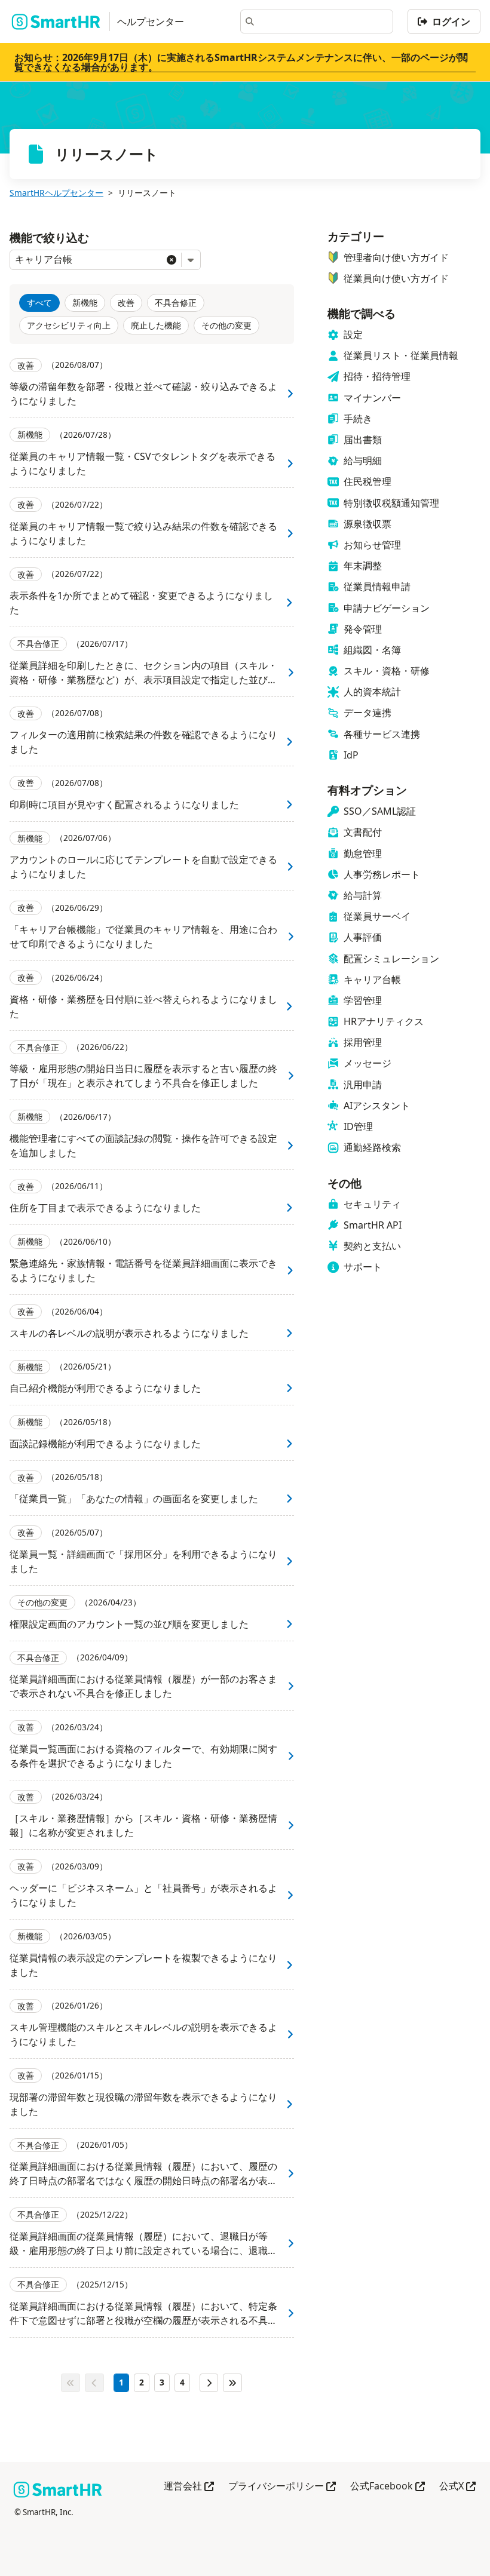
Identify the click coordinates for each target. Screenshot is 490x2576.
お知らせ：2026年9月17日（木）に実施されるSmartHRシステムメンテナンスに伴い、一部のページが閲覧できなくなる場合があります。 (241, 62)
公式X (457, 2487)
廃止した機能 (156, 325)
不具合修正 (176, 303)
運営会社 (189, 2487)
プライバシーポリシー (282, 2487)
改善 (126, 303)
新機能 (85, 303)
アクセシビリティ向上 (69, 325)
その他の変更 (226, 325)
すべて (39, 303)
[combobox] (88, 260)
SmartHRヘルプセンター (56, 193)
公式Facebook (388, 2487)
